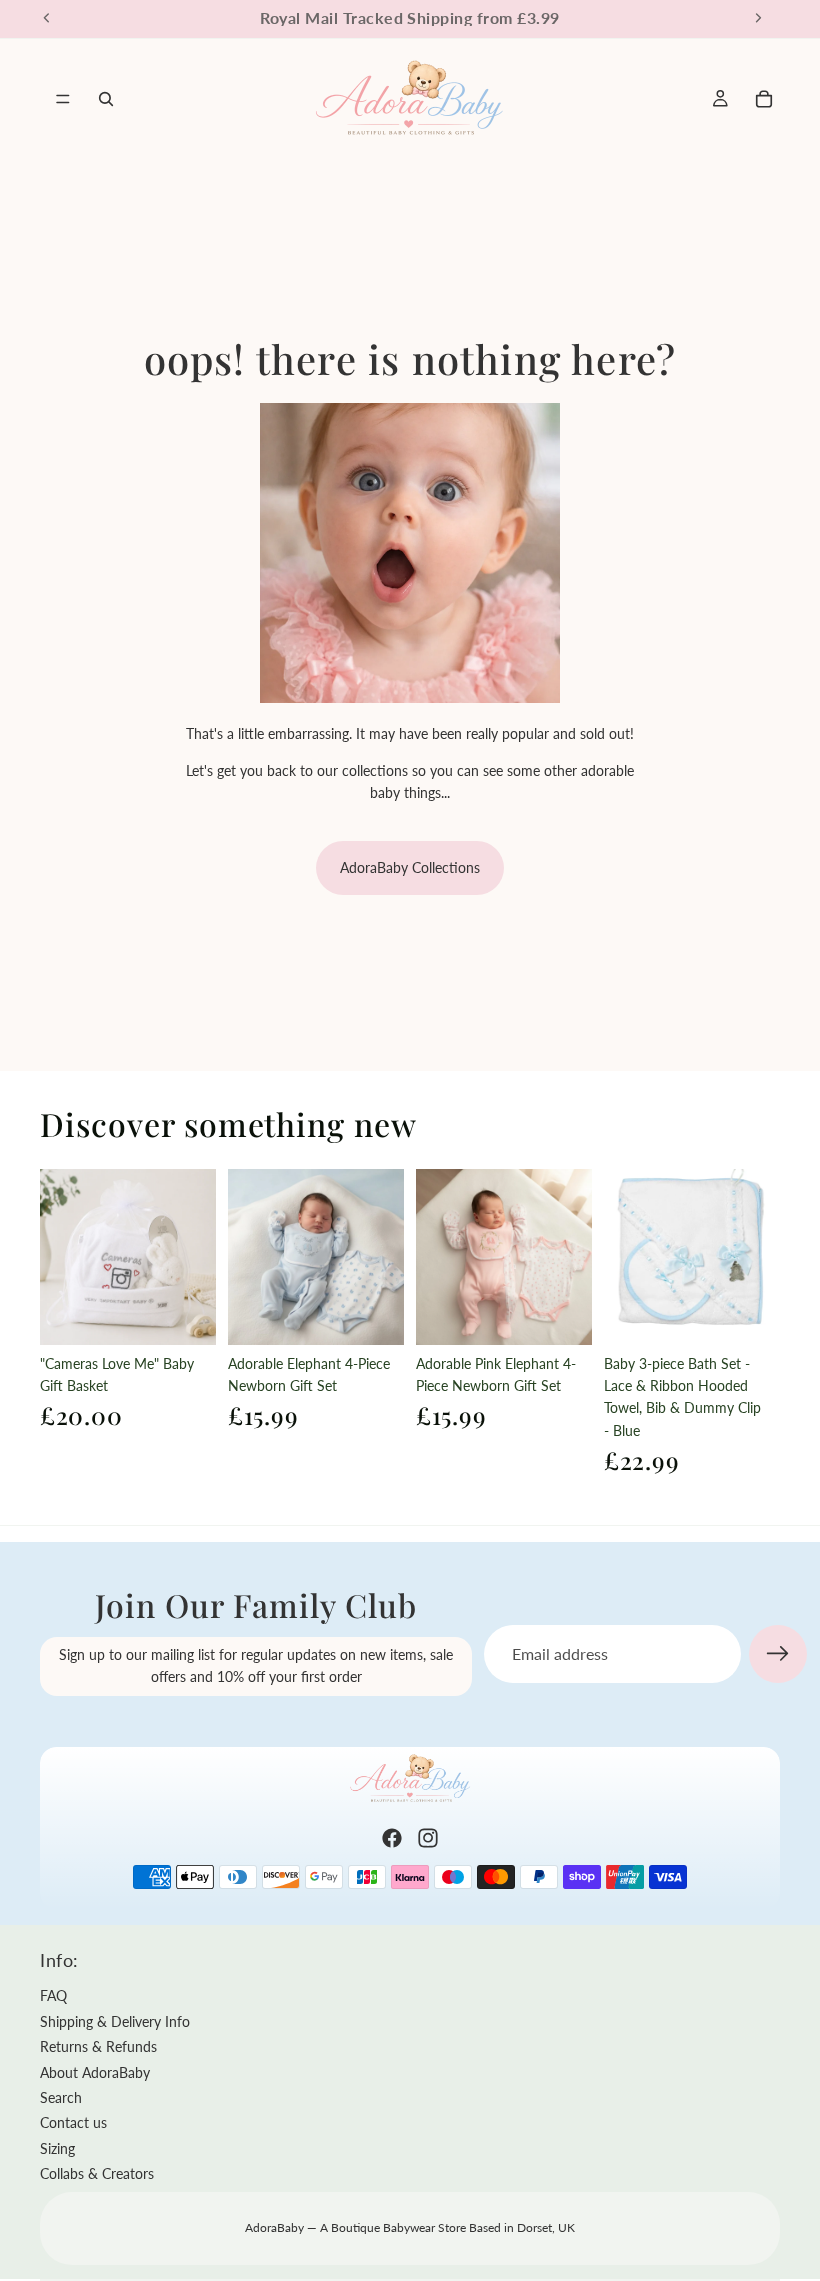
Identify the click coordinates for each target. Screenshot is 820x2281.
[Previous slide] (62, 1257)
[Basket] (764, 99)
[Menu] (63, 99)
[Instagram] (428, 1838)
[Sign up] (778, 1654)
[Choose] (373, 1314)
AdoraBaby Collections (410, 867)
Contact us (73, 2122)
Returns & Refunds (98, 2046)
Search (61, 2097)
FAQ (53, 1995)
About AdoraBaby (95, 2072)
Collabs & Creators (97, 2173)
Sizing (57, 2148)
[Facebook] (392, 1838)
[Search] (106, 99)
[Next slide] (194, 1257)
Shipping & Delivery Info (115, 2021)
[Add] (185, 1314)
